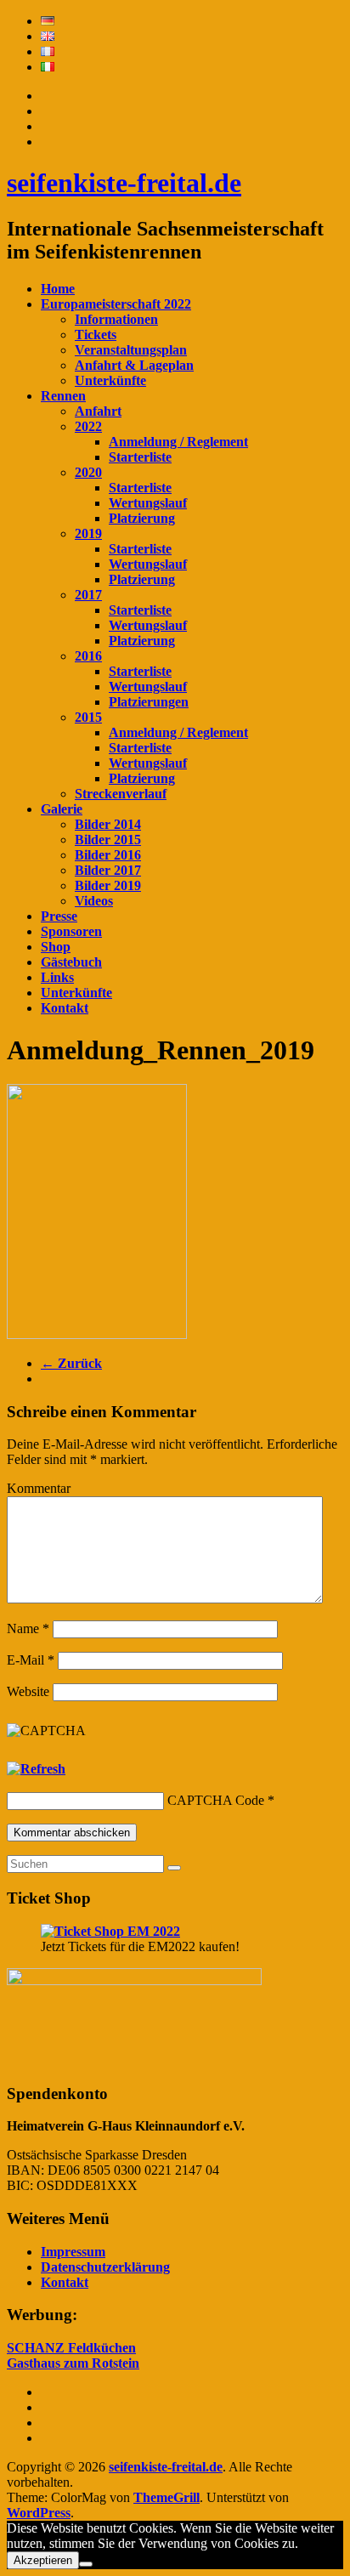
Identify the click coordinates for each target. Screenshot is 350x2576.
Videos (94, 901)
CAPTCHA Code (216, 1800)
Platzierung (142, 518)
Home (58, 289)
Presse (59, 916)
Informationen (116, 319)
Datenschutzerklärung (105, 2267)
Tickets (96, 335)
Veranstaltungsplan (131, 350)
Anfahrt (98, 411)
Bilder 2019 (108, 885)
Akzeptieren (43, 2560)
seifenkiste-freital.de (124, 183)
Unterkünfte (110, 380)
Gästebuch (71, 962)
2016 (88, 656)
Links (57, 977)
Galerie (62, 809)
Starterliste (140, 457)
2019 (88, 533)
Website (28, 1691)
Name (28, 1628)
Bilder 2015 (108, 840)
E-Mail (31, 1660)
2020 (88, 472)
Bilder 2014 (108, 824)
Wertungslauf (148, 503)
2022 (88, 426)
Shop (56, 947)
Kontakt (65, 1008)
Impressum (73, 2252)
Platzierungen (149, 702)
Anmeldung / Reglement (178, 442)
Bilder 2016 (108, 855)
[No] (86, 2564)
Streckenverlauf (121, 794)
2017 (88, 595)
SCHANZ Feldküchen (71, 2348)
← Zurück (71, 1363)
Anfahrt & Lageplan (134, 365)
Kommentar (39, 1488)
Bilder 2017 (108, 870)
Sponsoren (71, 931)
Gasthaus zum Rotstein (73, 2363)
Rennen (63, 396)
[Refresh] (36, 1769)
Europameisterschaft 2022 (116, 304)
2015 (88, 717)
